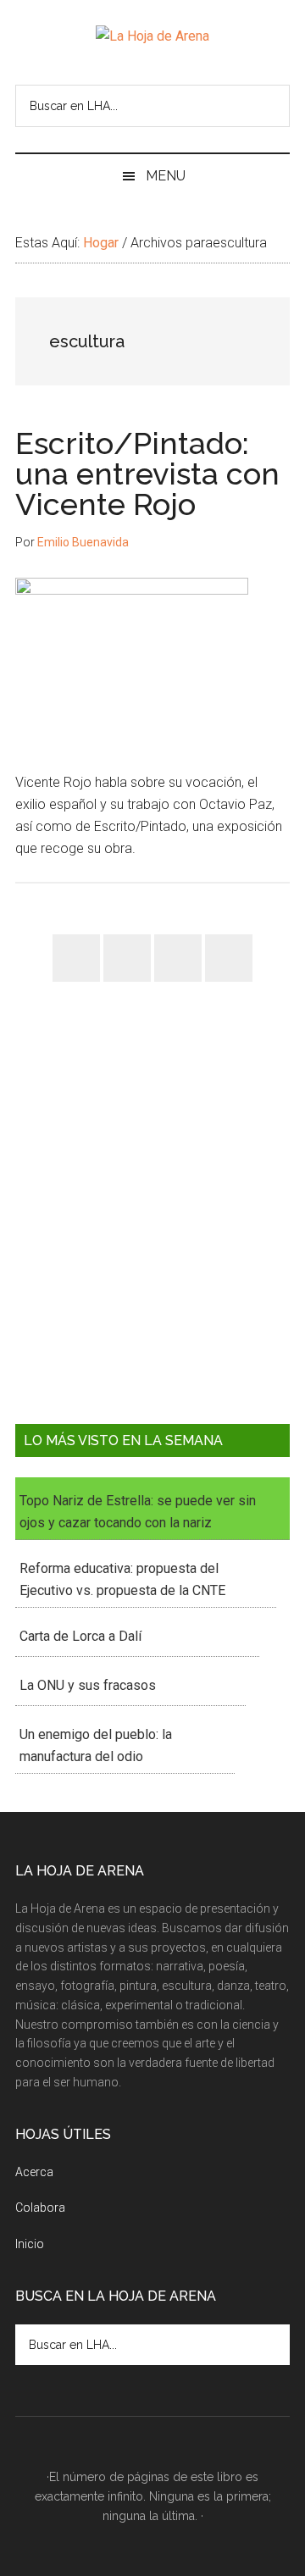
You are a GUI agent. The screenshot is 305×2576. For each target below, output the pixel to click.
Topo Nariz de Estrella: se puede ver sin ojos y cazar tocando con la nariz (138, 1512)
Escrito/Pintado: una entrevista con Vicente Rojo (147, 474)
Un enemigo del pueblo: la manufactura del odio (96, 1745)
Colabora (40, 2208)
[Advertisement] (152, 1216)
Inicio (30, 2244)
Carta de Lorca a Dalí (80, 1636)
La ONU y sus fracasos (88, 1685)
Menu (166, 176)
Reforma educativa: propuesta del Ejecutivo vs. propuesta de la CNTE (122, 1579)
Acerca (34, 2172)
